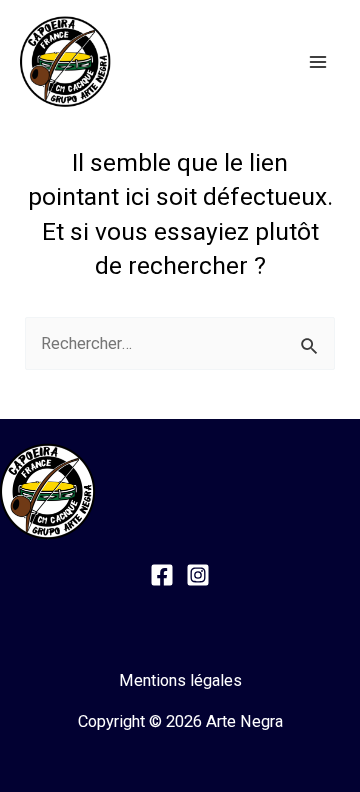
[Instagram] (198, 575)
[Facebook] (162, 575)
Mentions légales (180, 680)
